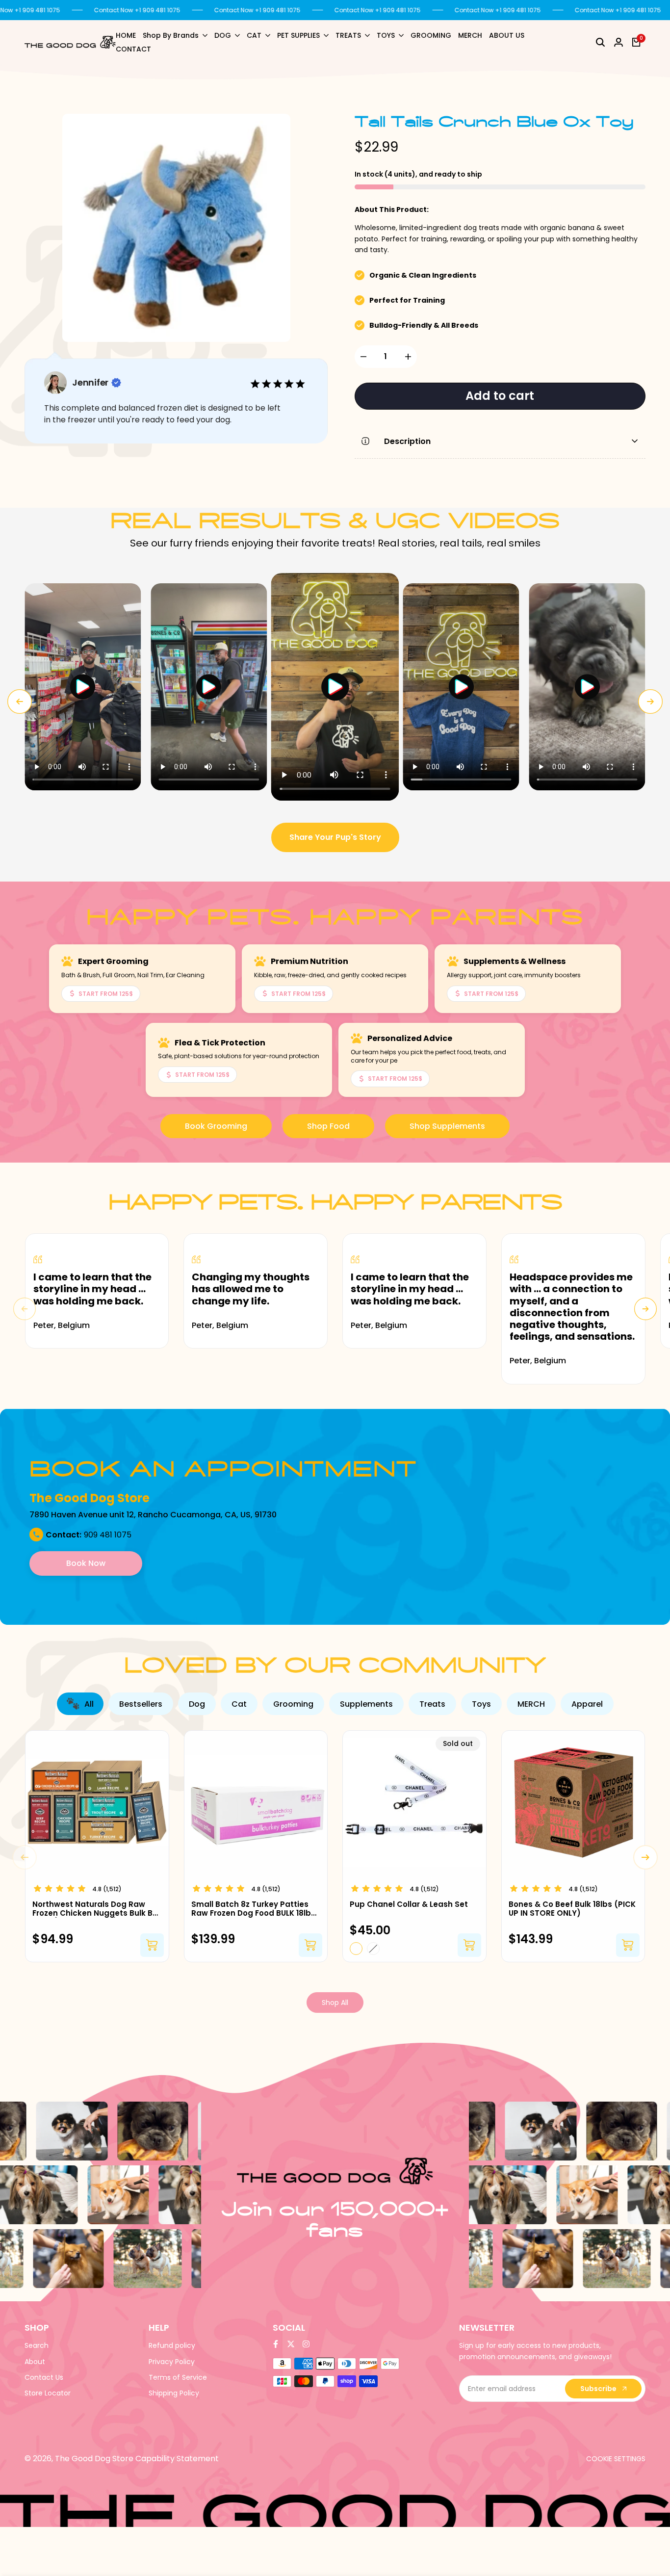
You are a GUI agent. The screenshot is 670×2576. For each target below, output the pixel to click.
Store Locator (48, 2393)
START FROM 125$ (106, 994)
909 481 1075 (108, 1535)
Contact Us (44, 2377)
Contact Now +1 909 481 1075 (137, 10)
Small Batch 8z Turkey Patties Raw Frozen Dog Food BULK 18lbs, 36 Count (254, 1909)
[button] (83, 687)
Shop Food (328, 1126)
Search (37, 2345)
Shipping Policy (174, 2393)
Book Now (86, 1563)
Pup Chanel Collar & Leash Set (409, 1904)
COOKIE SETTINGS (616, 2459)
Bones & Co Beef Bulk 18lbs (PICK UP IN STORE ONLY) (572, 1909)
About (35, 2362)
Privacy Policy (172, 2362)
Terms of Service (178, 2377)
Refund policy (172, 2345)
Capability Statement (177, 2459)
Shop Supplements (447, 1126)
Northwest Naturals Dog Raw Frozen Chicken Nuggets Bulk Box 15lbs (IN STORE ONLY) (97, 1909)
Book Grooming (216, 1126)
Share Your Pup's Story (335, 837)
